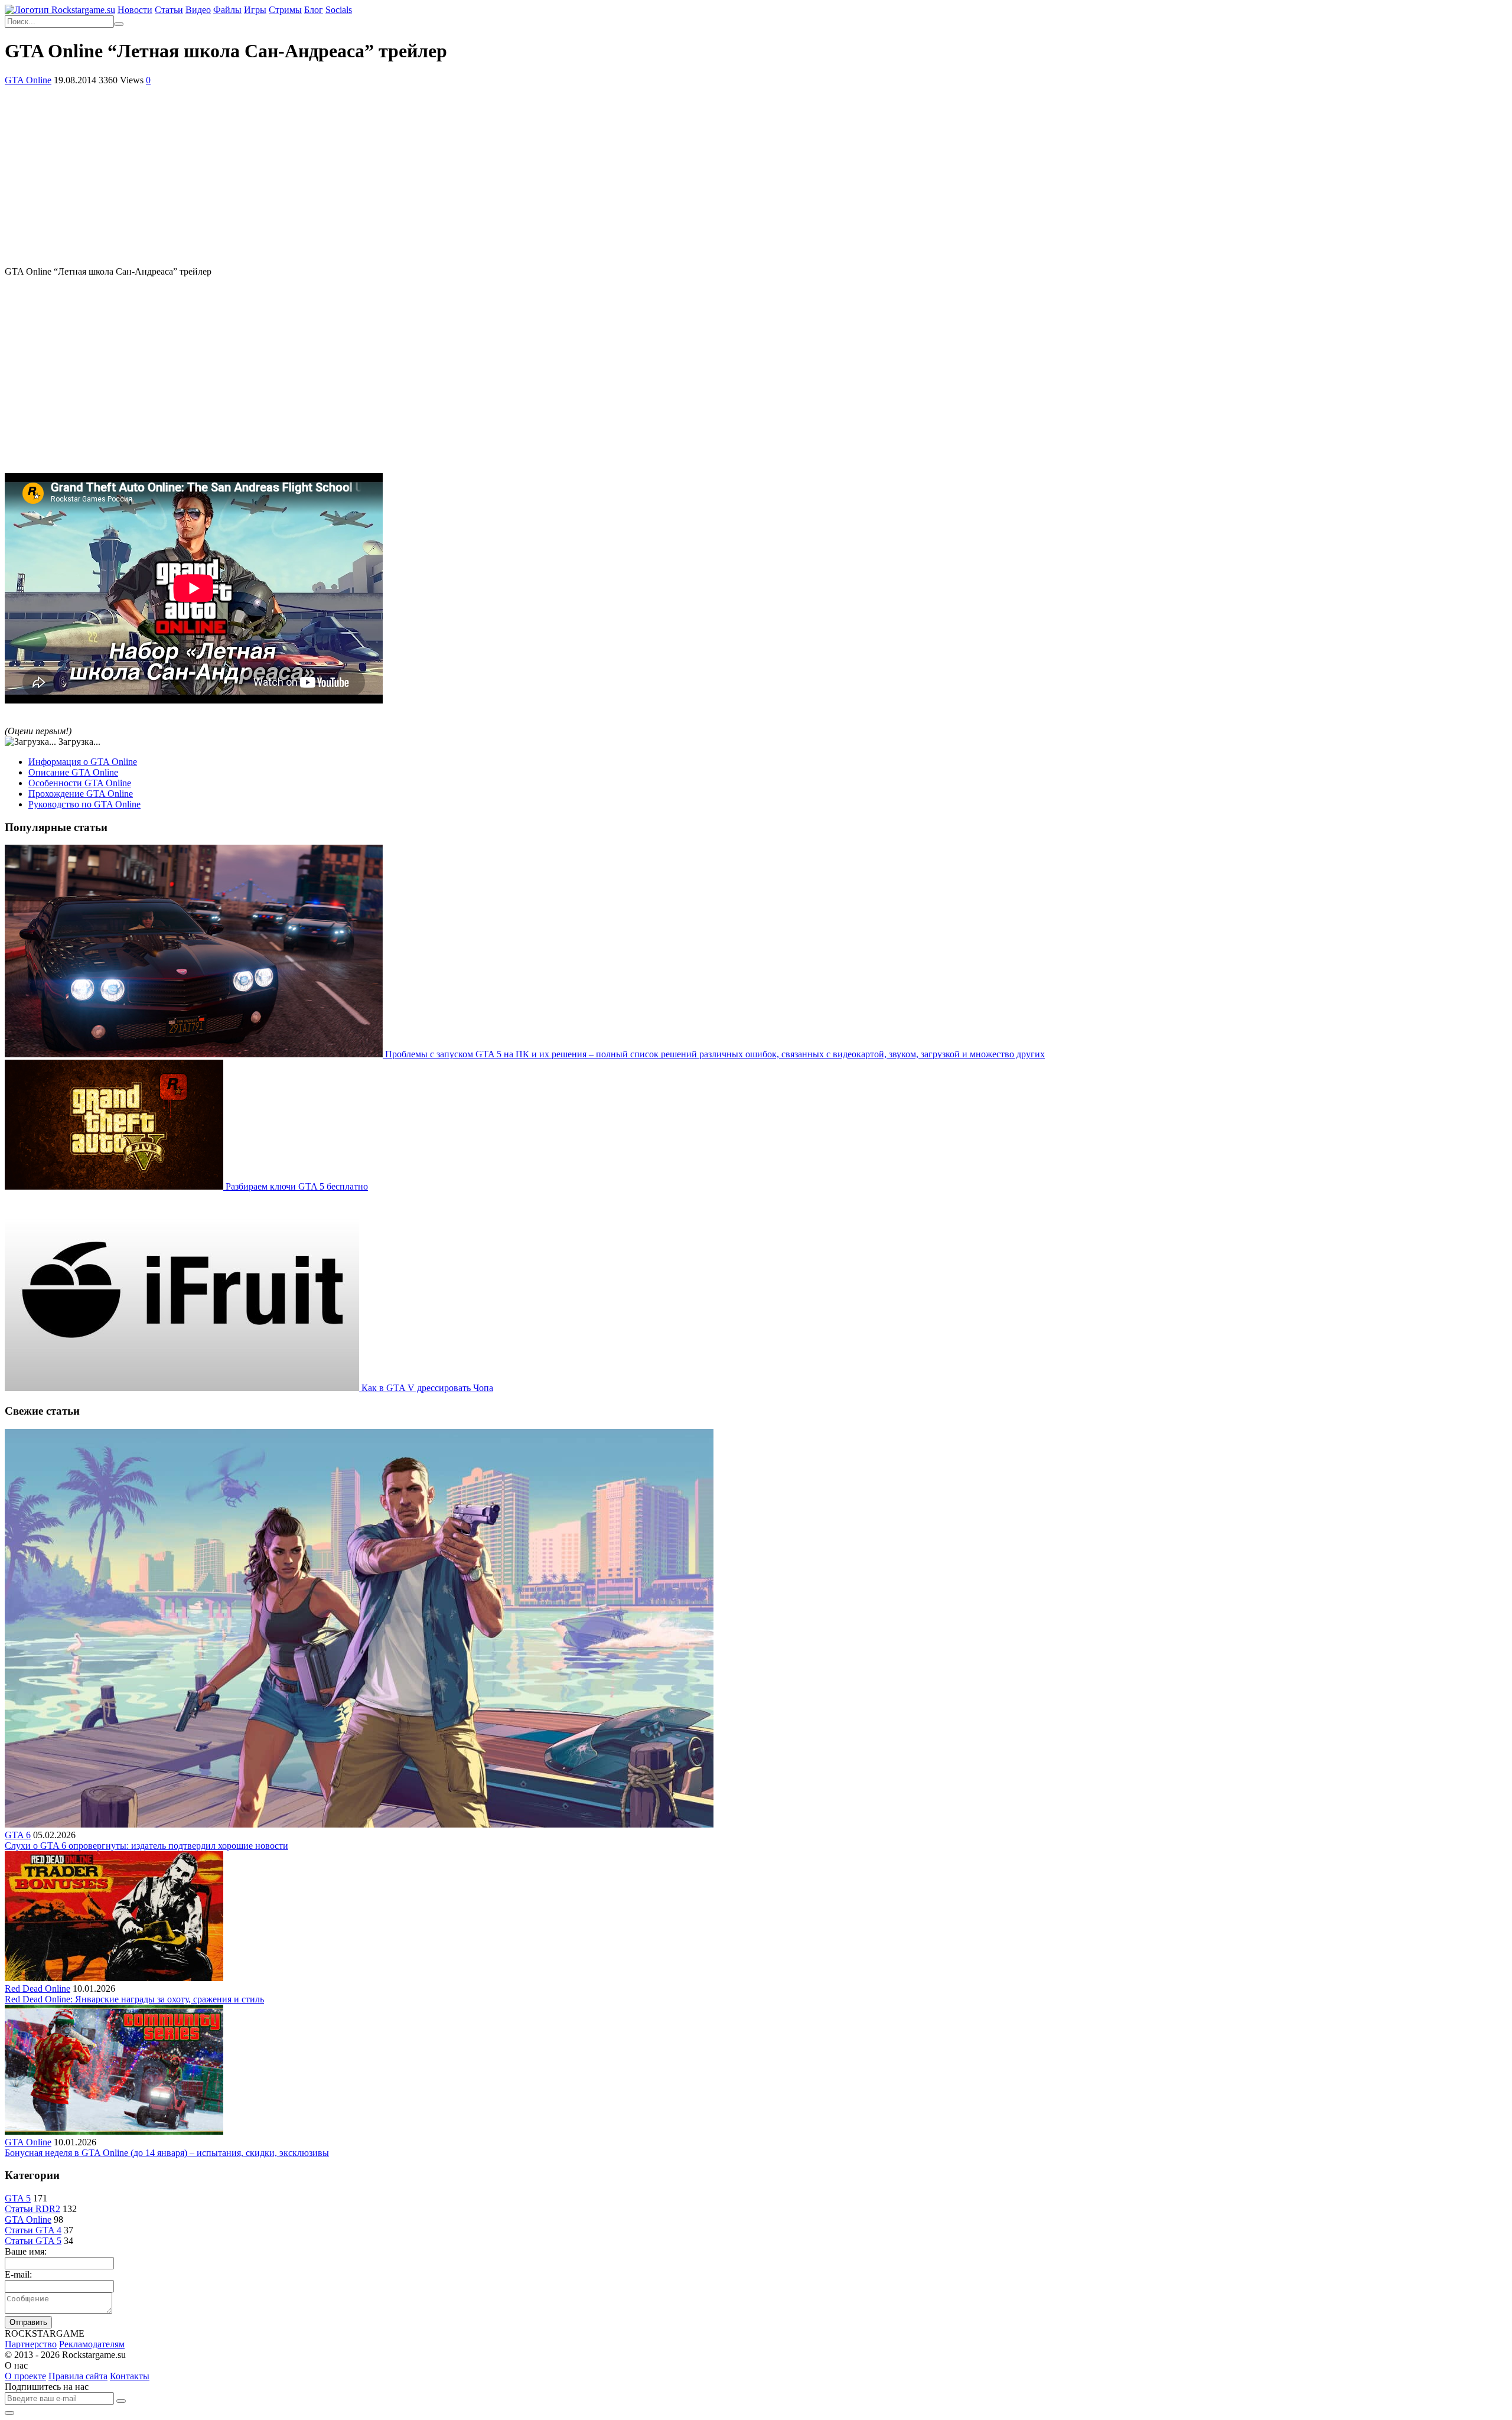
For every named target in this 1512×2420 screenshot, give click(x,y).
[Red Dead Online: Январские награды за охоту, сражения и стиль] (114, 1978)
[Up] (9, 2413)
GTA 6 (18, 1835)
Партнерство (31, 2344)
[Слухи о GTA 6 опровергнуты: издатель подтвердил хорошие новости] (359, 1824)
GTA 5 (18, 2198)
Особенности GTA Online (80, 783)
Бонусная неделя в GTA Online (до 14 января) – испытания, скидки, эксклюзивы (167, 2153)
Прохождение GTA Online (81, 794)
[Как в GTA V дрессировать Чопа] (183, 1388)
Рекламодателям (92, 2344)
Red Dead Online (38, 1989)
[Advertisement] (756, 174)
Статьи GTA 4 (33, 2230)
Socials (339, 10)
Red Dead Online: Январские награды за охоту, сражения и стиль (134, 1999)
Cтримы (285, 10)
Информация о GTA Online (83, 762)
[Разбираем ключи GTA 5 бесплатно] (115, 1186)
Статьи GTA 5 (33, 2241)
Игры (255, 10)
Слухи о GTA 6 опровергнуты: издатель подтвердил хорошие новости (146, 1846)
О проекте (25, 2376)
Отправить (28, 2322)
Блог (314, 10)
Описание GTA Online (73, 772)
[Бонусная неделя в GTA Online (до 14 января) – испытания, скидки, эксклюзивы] (114, 2131)
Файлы (227, 10)
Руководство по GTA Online (84, 804)
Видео (198, 10)
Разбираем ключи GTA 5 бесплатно (297, 1186)
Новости (135, 10)
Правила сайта (78, 2376)
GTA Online (28, 80)
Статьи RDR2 (32, 2209)
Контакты (130, 2376)
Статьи (169, 10)
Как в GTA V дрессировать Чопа (427, 1388)
